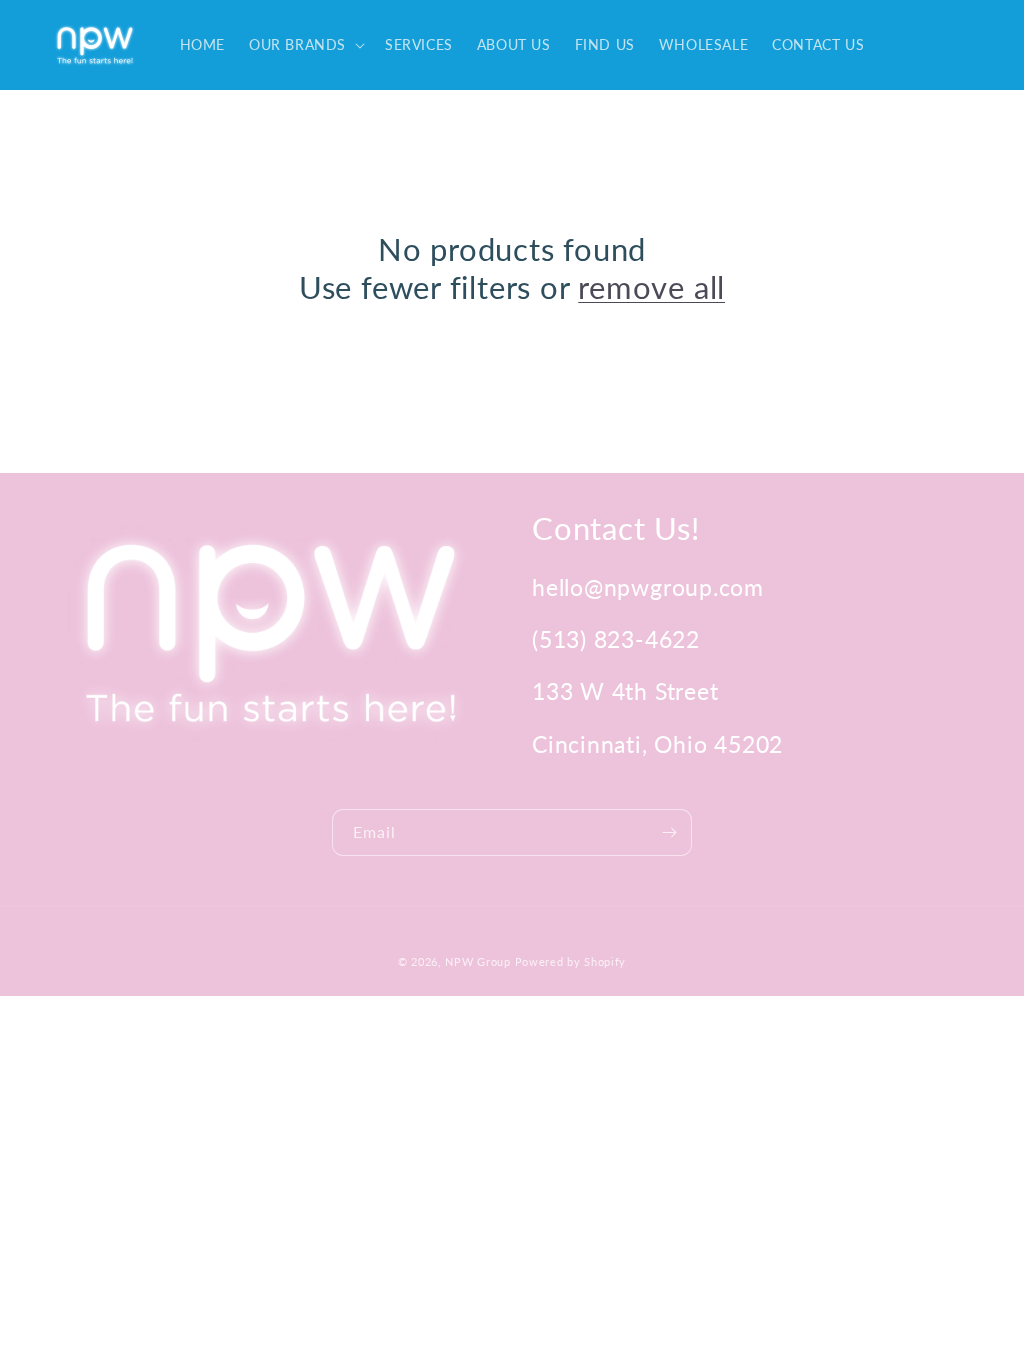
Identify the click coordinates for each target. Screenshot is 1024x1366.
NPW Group (477, 961)
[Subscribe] (669, 832)
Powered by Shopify (571, 961)
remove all (651, 287)
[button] (305, 45)
